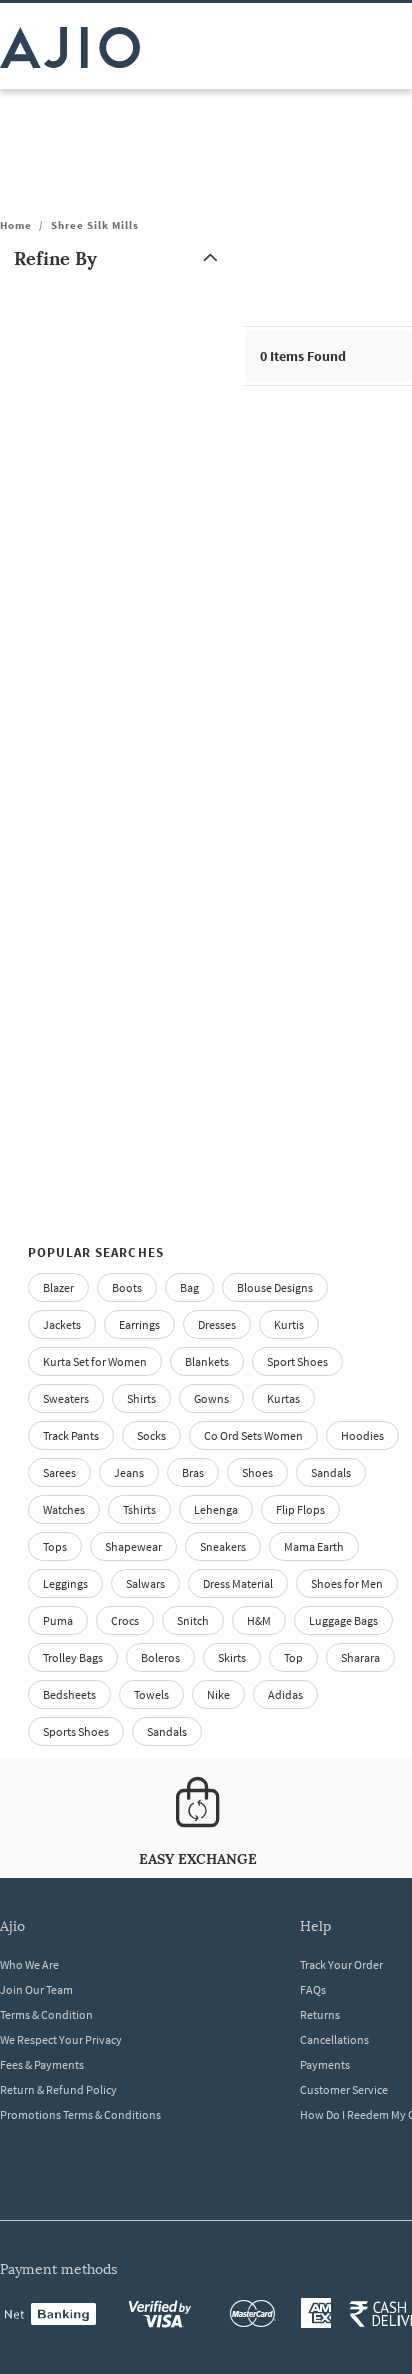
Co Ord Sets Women (253, 1435)
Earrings (139, 1324)
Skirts (232, 1657)
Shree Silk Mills (95, 225)
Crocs (125, 1620)
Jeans (129, 1472)
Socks (151, 1435)
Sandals (331, 1472)
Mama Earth (314, 1546)
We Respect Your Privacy (61, 2039)
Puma (58, 1620)
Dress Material (238, 1583)
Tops (55, 1546)
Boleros (160, 1657)
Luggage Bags (343, 1620)
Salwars (145, 1583)
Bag (189, 1287)
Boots (127, 1287)
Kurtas (283, 1398)
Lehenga (216, 1509)
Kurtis (289, 1324)
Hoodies (362, 1435)
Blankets (207, 1361)
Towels (151, 1694)
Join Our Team (36, 1989)
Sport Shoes (297, 1361)
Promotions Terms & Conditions (80, 2114)
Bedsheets (69, 1694)
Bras (193, 1472)
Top (293, 1657)
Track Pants (71, 1435)
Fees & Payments (42, 2064)
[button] (120, 258)
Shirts (141, 1398)
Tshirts (139, 1509)
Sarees (59, 1472)
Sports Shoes (76, 1731)
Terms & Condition (46, 2014)
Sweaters (66, 1398)
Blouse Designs (275, 1287)
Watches (64, 1509)
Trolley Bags (73, 1657)
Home (16, 225)
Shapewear (133, 1546)
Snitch (193, 1620)
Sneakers (223, 1546)
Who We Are (29, 1964)
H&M (259, 1620)
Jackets (62, 1324)
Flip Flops (300, 1509)
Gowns (211, 1398)
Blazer (58, 1287)
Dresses (217, 1324)
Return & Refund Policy (58, 2089)
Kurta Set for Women (95, 1361)
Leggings (65, 1583)
